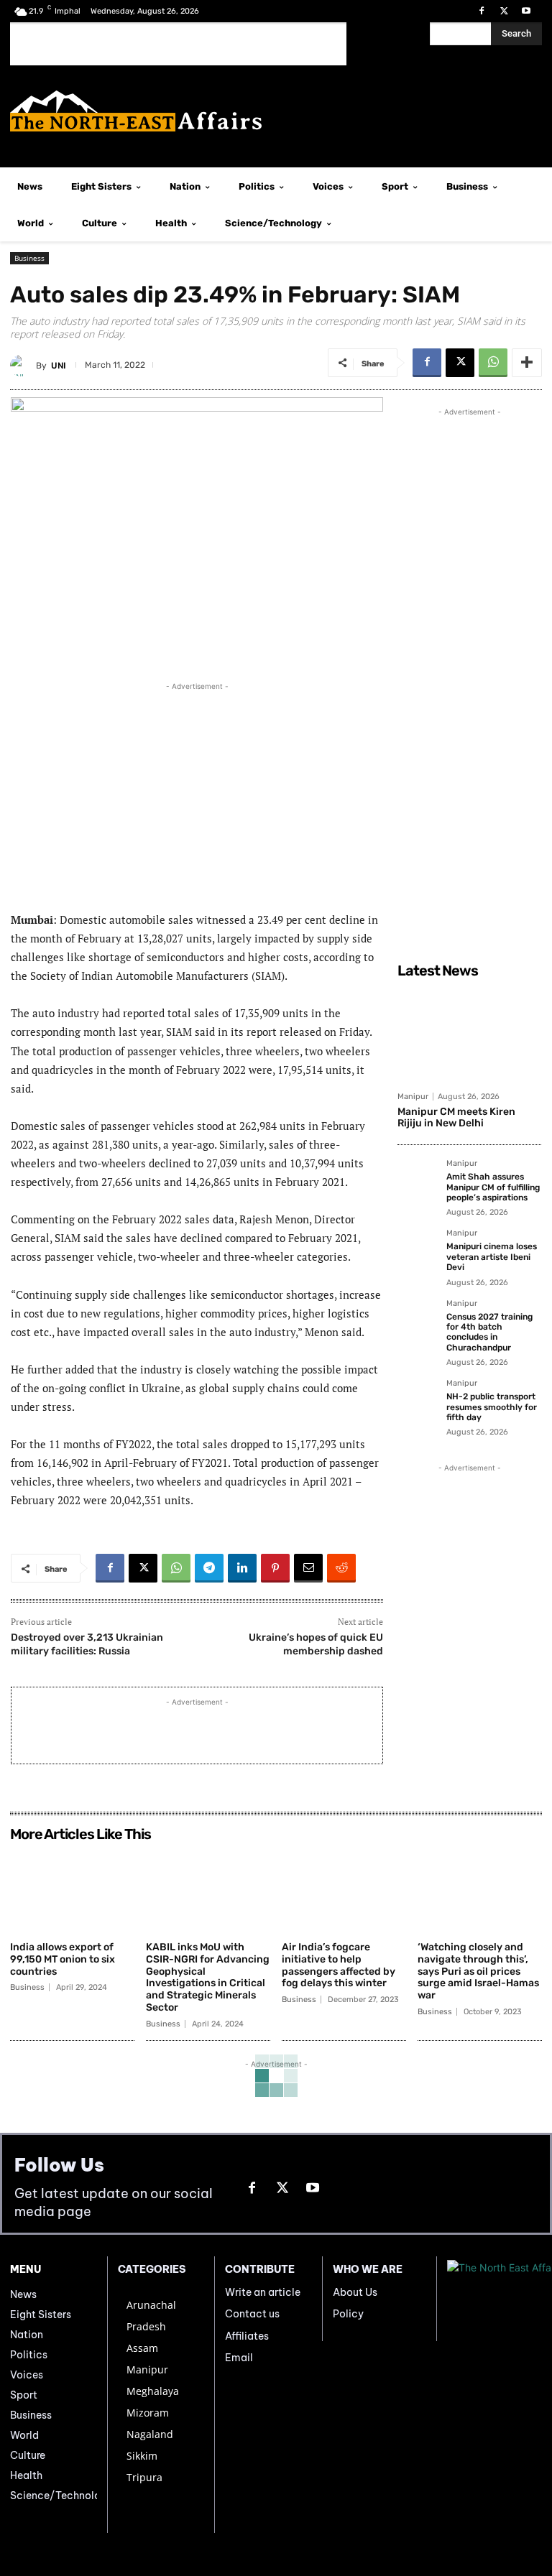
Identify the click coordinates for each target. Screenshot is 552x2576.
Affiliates (247, 2336)
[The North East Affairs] (276, 111)
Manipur (413, 1097)
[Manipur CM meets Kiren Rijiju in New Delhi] (469, 1034)
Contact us (252, 2314)
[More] (527, 363)
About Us (355, 2292)
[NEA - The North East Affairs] (494, 2299)
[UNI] (23, 366)
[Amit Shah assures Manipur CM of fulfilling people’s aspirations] (418, 1180)
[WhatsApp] (493, 363)
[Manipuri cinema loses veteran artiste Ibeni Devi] (418, 1249)
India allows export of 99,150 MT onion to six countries (63, 1959)
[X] (504, 11)
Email (239, 2358)
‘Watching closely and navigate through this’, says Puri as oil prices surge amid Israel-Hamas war (478, 1971)
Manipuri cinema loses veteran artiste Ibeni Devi (492, 1257)
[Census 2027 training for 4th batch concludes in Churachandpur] (418, 1320)
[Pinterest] (275, 1568)
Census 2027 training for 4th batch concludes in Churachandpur (489, 1332)
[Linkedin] (242, 1568)
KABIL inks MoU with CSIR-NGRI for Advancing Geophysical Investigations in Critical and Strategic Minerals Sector (208, 1977)
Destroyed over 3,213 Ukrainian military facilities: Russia (87, 1644)
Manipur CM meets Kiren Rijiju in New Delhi (456, 1118)
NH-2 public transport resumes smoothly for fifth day (492, 1407)
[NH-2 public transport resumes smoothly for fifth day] (418, 1399)
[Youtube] (526, 11)
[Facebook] (481, 11)
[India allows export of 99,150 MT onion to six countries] (72, 1891)
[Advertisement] (178, 44)
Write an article (263, 2292)
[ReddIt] (341, 1568)
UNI (59, 366)
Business (29, 258)
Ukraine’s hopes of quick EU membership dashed (316, 1644)
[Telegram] (209, 1568)
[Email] (308, 1568)
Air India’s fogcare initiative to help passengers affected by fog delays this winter (339, 1965)
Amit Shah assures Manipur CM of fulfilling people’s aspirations (493, 1187)
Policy (348, 2314)
